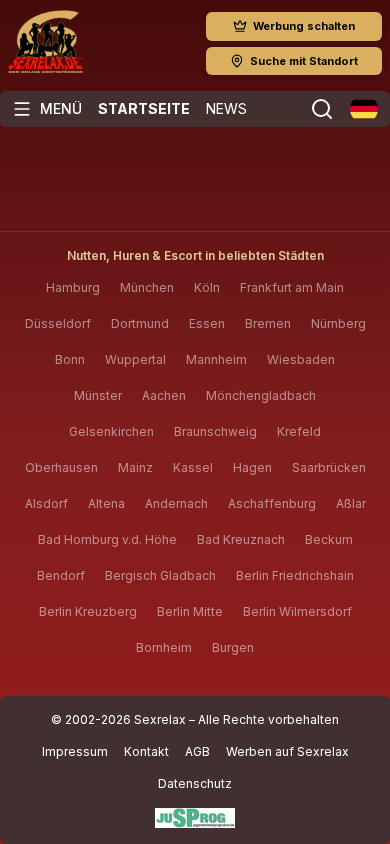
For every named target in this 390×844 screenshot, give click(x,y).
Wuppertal (135, 359)
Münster (98, 395)
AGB (197, 751)
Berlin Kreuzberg (88, 611)
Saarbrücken (329, 467)
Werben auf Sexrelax (287, 751)
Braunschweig (215, 431)
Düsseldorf (58, 323)
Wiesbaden (301, 359)
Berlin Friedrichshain (295, 575)
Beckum (329, 539)
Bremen (268, 323)
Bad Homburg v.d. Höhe (107, 539)
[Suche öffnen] (322, 109)
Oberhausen (61, 467)
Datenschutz (195, 783)
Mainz (135, 467)
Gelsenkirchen (111, 431)
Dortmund (140, 323)
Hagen (252, 467)
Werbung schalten (304, 26)
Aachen (164, 395)
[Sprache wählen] (364, 109)
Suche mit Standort (304, 61)
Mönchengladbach (261, 395)
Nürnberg (338, 323)
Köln (207, 287)
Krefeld (299, 431)
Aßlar (351, 503)
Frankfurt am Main (292, 287)
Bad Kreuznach (241, 539)
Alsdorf (46, 503)
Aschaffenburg (272, 503)
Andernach (176, 503)
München (147, 287)
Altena (106, 503)
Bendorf (61, 575)
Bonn (70, 359)
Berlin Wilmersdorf (297, 611)
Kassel (193, 467)
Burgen (233, 647)
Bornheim (164, 647)
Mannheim (216, 359)
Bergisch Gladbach (160, 575)
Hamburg (73, 287)
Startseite (144, 108)
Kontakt (146, 751)
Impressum (75, 751)
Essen (207, 323)
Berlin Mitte (190, 611)
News (226, 108)
